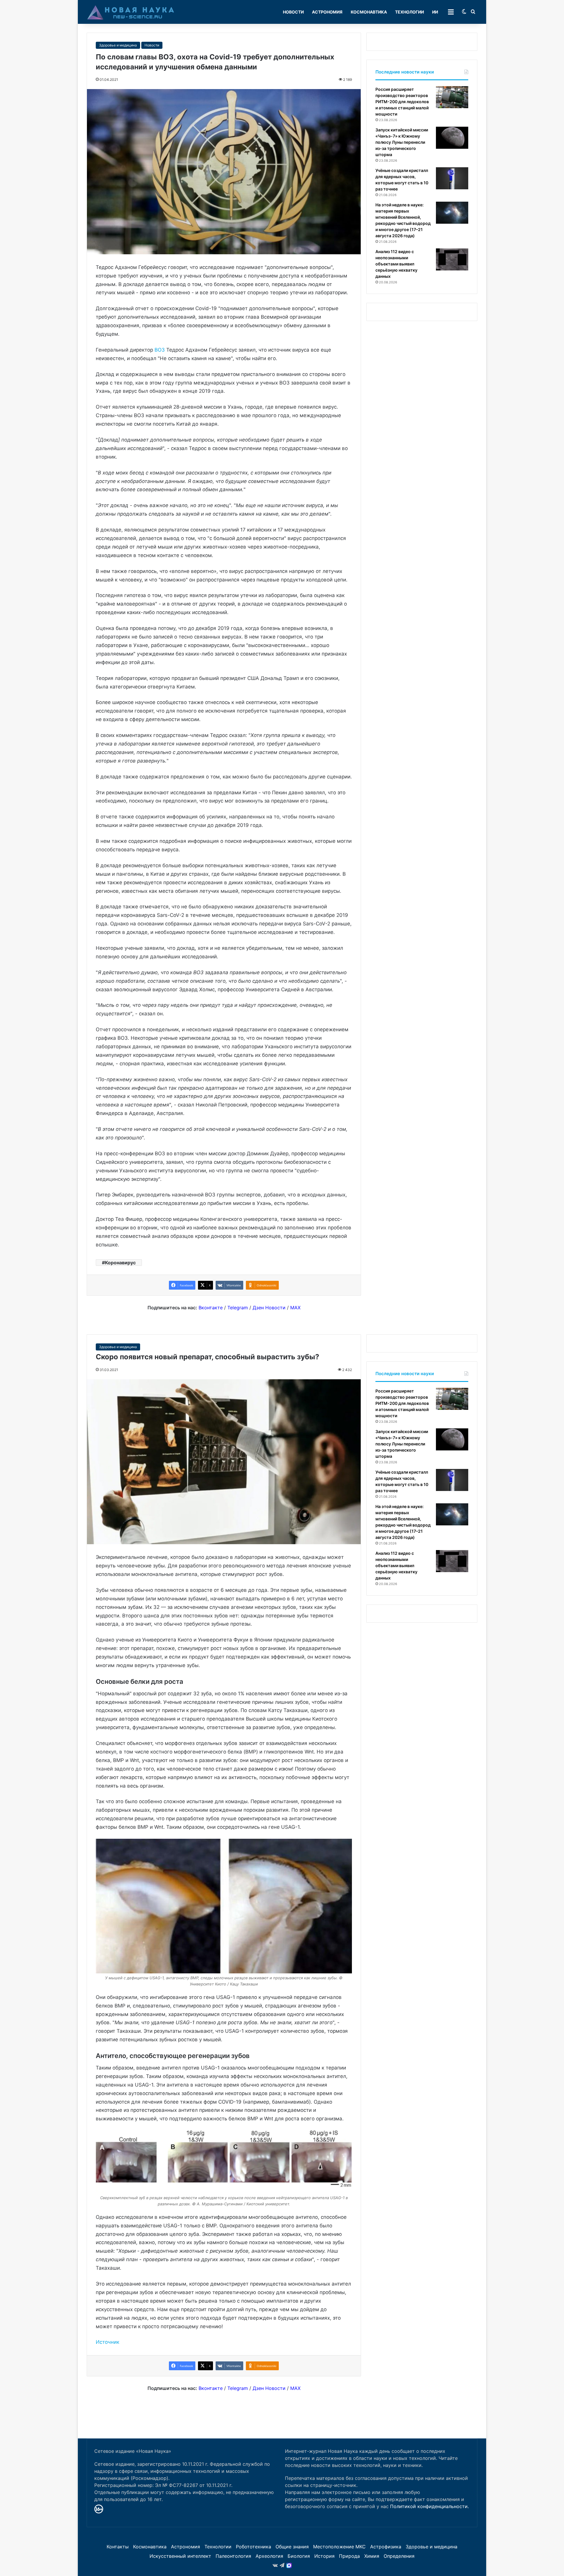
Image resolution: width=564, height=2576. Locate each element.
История (324, 2556)
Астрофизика (386, 2547)
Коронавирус (120, 1263)
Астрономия (327, 12)
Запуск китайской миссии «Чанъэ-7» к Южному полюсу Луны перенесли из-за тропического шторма (402, 142)
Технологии (409, 12)
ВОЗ (160, 350)
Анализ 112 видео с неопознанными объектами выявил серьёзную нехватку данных (396, 264)
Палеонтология (233, 2556)
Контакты (118, 2547)
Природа (349, 2556)
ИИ (435, 12)
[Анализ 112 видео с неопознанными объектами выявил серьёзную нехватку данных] (452, 259)
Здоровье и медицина (118, 45)
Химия (372, 2556)
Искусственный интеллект (180, 2556)
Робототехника (254, 2547)
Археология (269, 2556)
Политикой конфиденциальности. (429, 2506)
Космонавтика (369, 12)
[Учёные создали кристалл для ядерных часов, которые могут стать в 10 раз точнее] (452, 178)
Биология (299, 2556)
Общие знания (292, 2547)
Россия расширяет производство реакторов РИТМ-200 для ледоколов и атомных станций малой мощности (402, 102)
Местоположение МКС (339, 2547)
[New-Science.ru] (131, 12)
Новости (293, 12)
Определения (399, 2556)
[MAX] (289, 2565)
